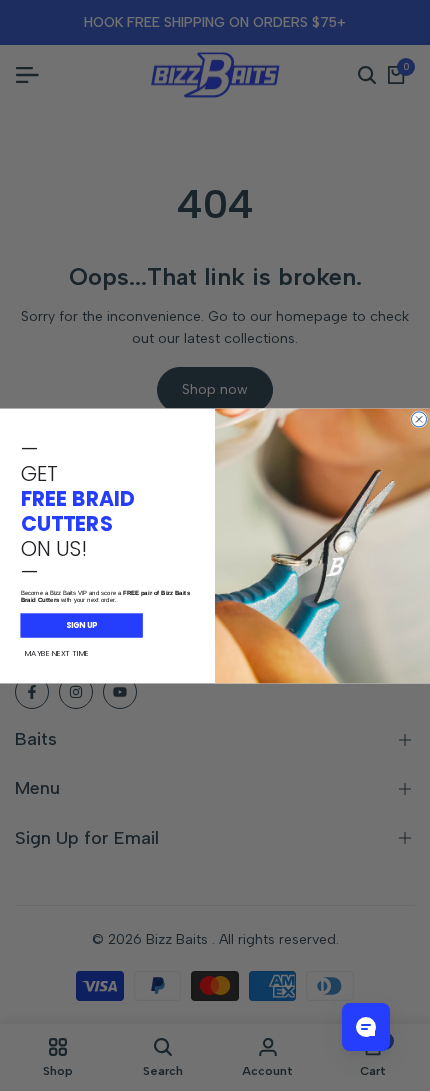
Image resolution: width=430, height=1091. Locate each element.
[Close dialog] (419, 418)
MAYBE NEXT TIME (57, 652)
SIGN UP (81, 624)
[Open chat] (366, 1027)
